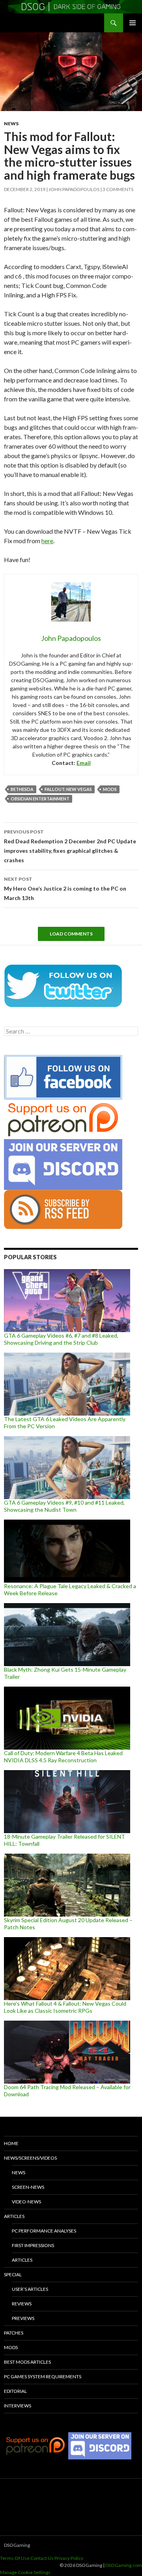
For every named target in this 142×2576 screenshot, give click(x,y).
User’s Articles (30, 2289)
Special (13, 2274)
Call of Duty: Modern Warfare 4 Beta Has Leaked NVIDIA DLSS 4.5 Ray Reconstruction (63, 1757)
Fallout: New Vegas (68, 789)
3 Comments (118, 189)
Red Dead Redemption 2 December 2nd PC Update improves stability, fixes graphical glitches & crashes (70, 846)
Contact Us (42, 2558)
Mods (11, 2347)
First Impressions (33, 2245)
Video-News (26, 2202)
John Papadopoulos (74, 189)
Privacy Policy (69, 2558)
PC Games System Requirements (43, 2376)
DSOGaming (17, 2545)
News (11, 123)
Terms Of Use (15, 2558)
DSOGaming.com (124, 2565)
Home (11, 2143)
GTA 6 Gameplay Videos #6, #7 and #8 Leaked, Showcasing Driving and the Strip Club (61, 1339)
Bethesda (22, 789)
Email (84, 763)
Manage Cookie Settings (25, 2572)
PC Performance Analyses (44, 2231)
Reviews (22, 2304)
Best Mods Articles (27, 2362)
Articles (14, 2216)
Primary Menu (133, 23)
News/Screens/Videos (30, 2158)
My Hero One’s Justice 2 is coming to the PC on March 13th (65, 889)
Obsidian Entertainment (40, 799)
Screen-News (28, 2187)
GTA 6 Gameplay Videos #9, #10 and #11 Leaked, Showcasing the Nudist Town (64, 1506)
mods (110, 789)
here (47, 541)
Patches (14, 2333)
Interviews (18, 2406)
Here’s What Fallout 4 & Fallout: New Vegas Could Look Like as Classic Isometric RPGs (65, 2007)
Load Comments (71, 934)
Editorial (15, 2391)
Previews (23, 2318)
